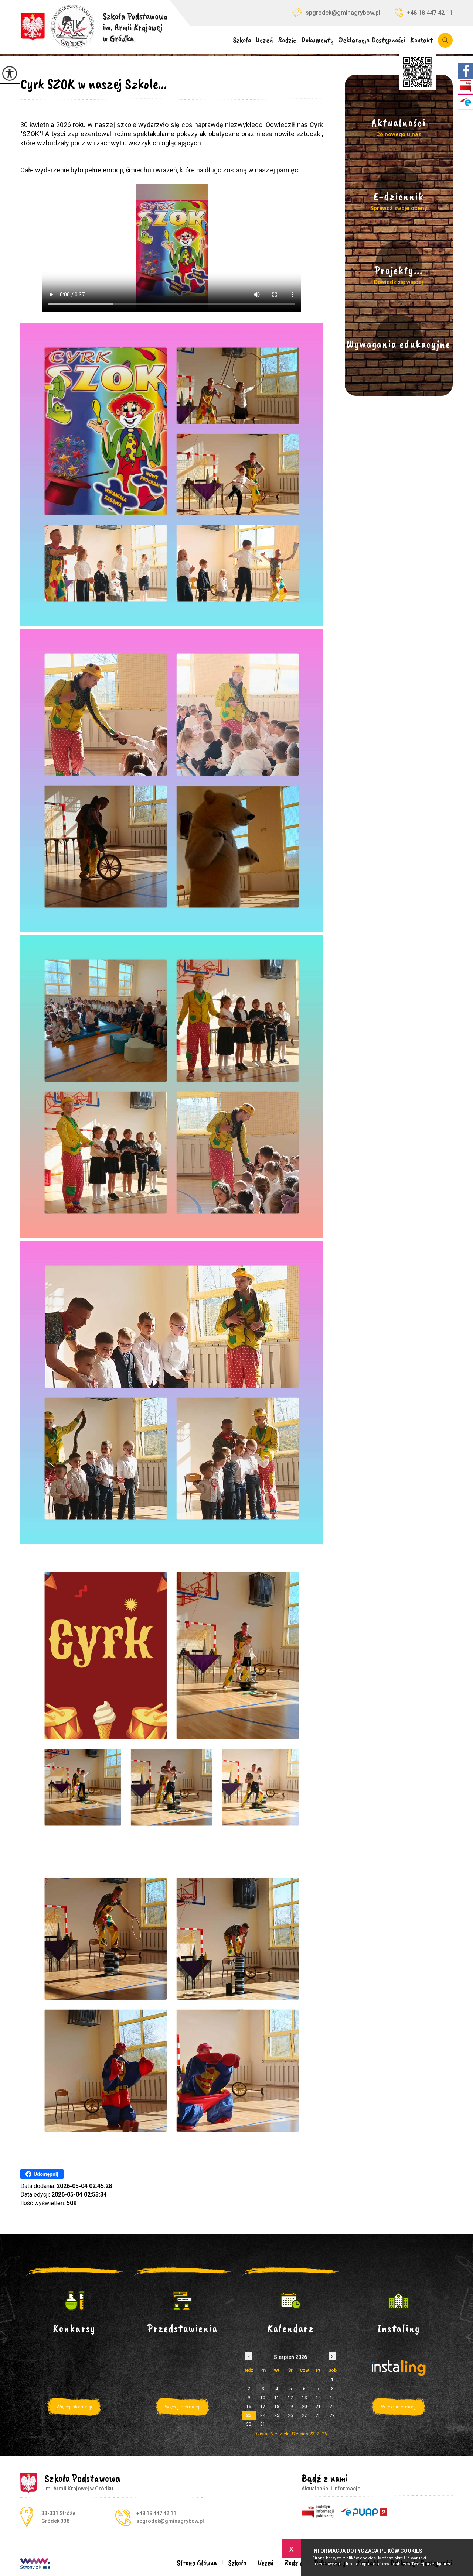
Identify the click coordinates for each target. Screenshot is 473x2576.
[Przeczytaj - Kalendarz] (291, 2301)
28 (318, 2415)
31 (263, 2424)
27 (304, 2415)
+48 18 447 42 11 (430, 13)
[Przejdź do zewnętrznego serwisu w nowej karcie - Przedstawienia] (183, 2301)
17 (263, 2407)
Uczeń (264, 40)
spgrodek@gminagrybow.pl (343, 13)
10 (263, 2398)
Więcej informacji (74, 2407)
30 (249, 2424)
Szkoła (242, 40)
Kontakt (422, 40)
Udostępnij (46, 2174)
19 (290, 2407)
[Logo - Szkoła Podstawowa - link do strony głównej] (94, 24)
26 (290, 2415)
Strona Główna (197, 2563)
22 (332, 2407)
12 (290, 2398)
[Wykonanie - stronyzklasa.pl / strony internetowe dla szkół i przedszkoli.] (35, 2565)
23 (249, 2415)
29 (332, 2415)
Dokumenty (317, 40)
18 (277, 2407)
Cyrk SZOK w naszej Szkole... (94, 84)
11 (277, 2398)
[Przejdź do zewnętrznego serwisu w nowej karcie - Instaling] (399, 2301)
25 (277, 2415)
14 (318, 2398)
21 (318, 2407)
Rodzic (287, 40)
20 (304, 2407)
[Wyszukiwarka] (444, 40)
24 (263, 2415)
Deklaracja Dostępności (372, 40)
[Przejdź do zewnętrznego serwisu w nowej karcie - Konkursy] (74, 2301)
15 (332, 2398)
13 (304, 2398)
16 (249, 2407)
